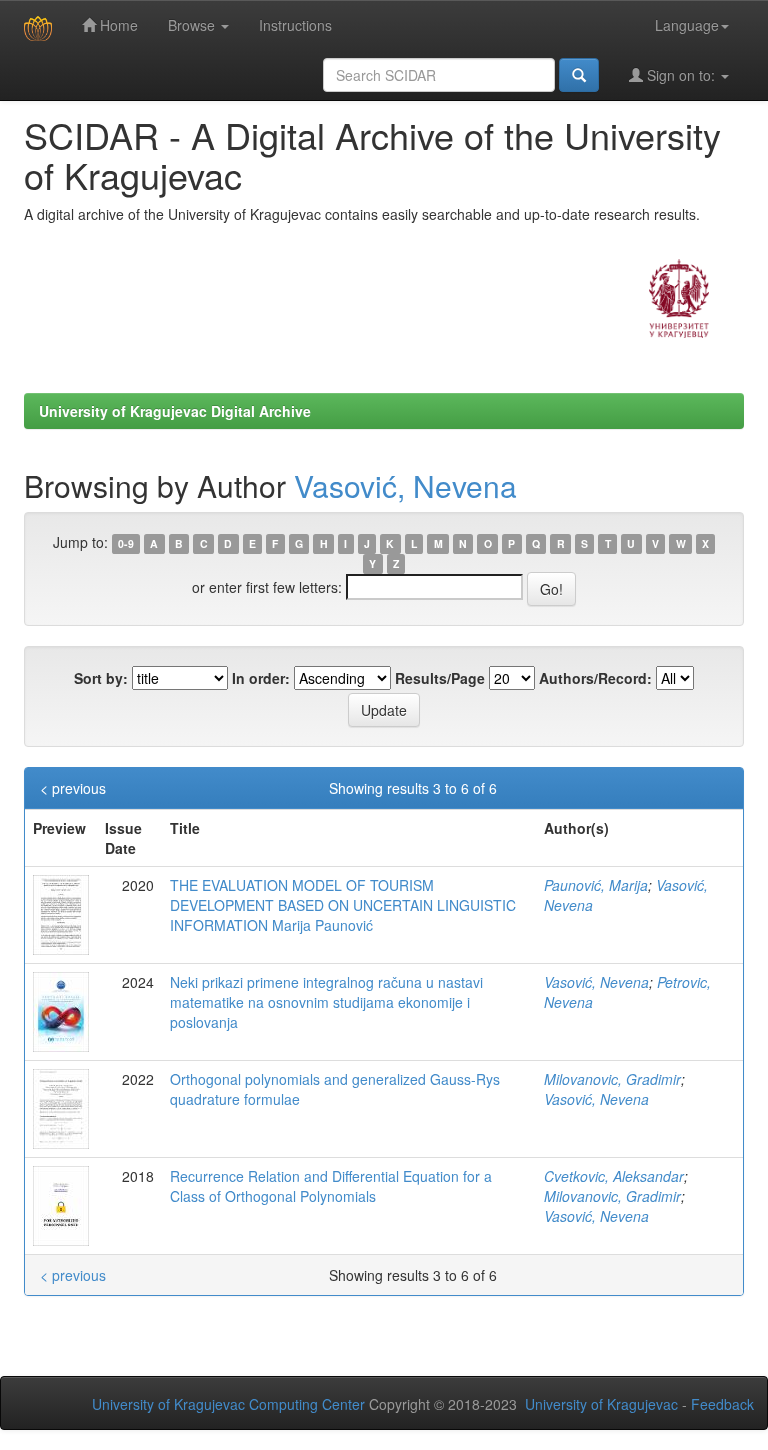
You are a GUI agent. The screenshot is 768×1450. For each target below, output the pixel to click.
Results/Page (440, 678)
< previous (73, 788)
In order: (261, 678)
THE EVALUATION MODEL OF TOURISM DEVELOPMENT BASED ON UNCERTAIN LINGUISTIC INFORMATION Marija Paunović (343, 905)
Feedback (722, 1404)
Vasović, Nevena (405, 485)
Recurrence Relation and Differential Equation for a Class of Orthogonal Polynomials (331, 1186)
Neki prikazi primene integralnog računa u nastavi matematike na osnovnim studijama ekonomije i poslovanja (326, 1002)
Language (687, 25)
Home (117, 25)
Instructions (295, 25)
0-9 (126, 543)
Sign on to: (681, 75)
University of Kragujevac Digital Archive (175, 411)
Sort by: (101, 678)
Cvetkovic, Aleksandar (614, 1176)
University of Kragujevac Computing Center (228, 1404)
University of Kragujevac (601, 1404)
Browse (193, 25)
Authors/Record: (595, 678)
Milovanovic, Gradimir (612, 1079)
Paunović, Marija (596, 885)
